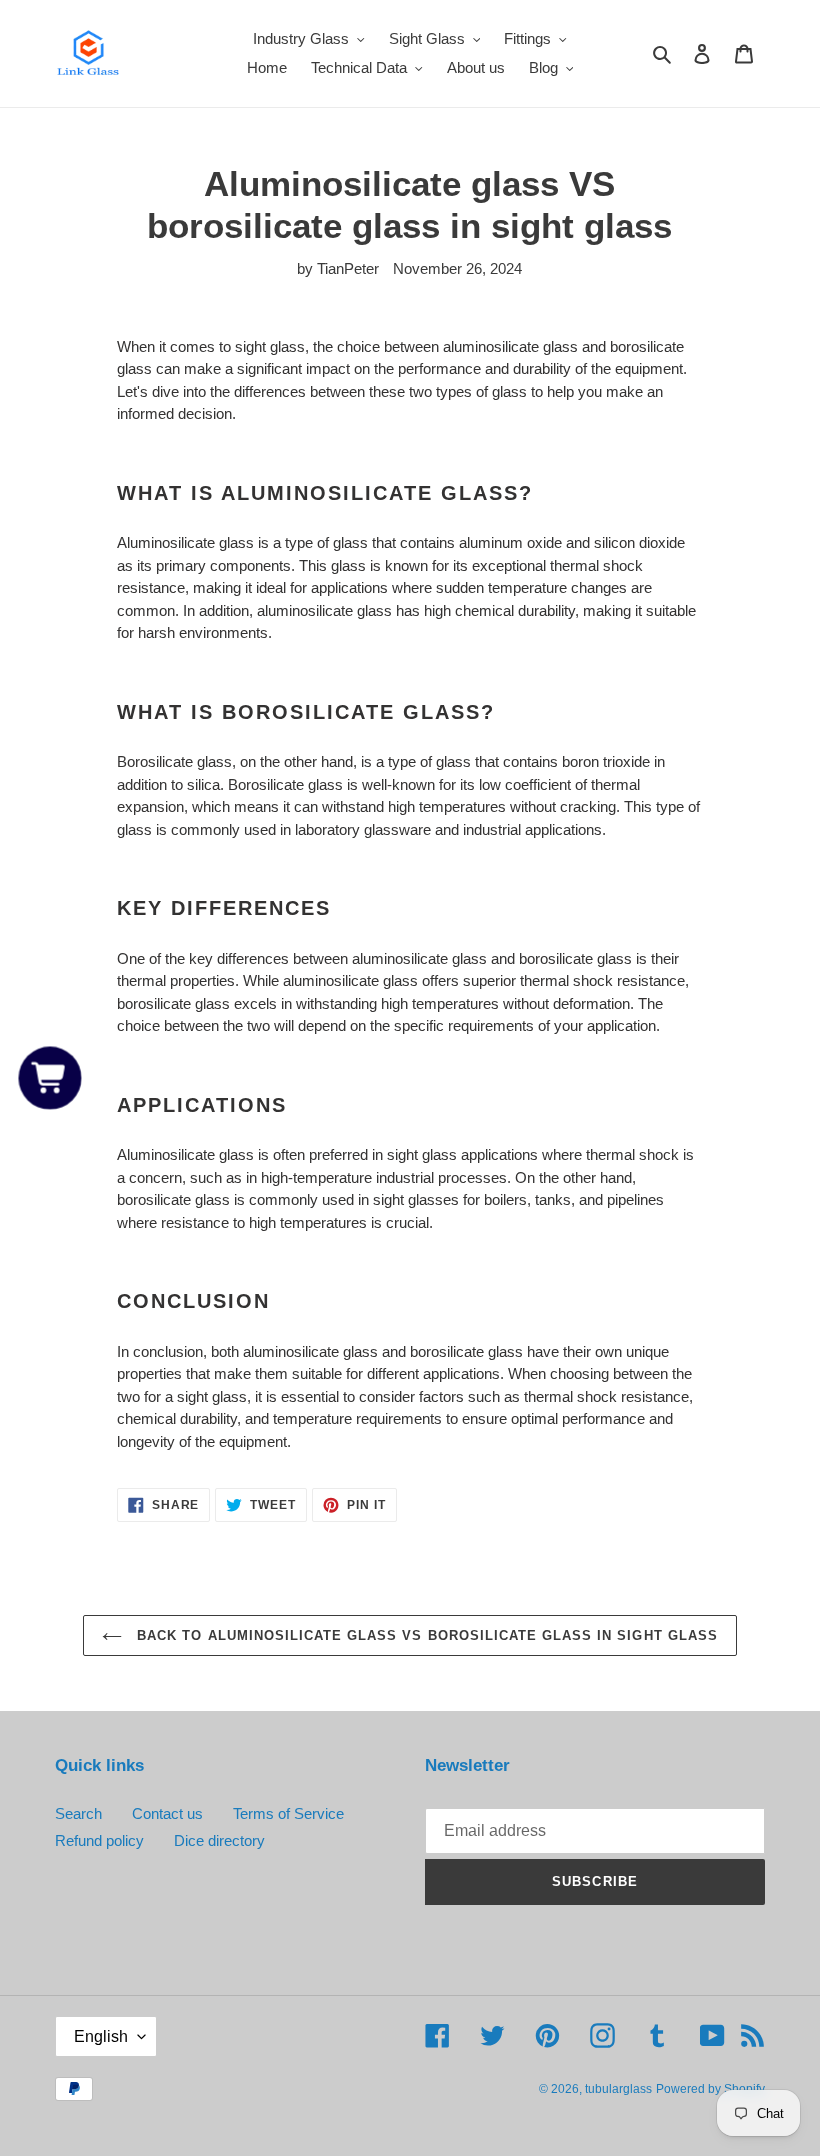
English (101, 2036)
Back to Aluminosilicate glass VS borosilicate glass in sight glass (425, 1635)
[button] (50, 1078)
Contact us (167, 1813)
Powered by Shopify (710, 2089)
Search (78, 1813)
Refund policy (99, 1840)
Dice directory (219, 1840)
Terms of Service (288, 1813)
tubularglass (618, 2089)
